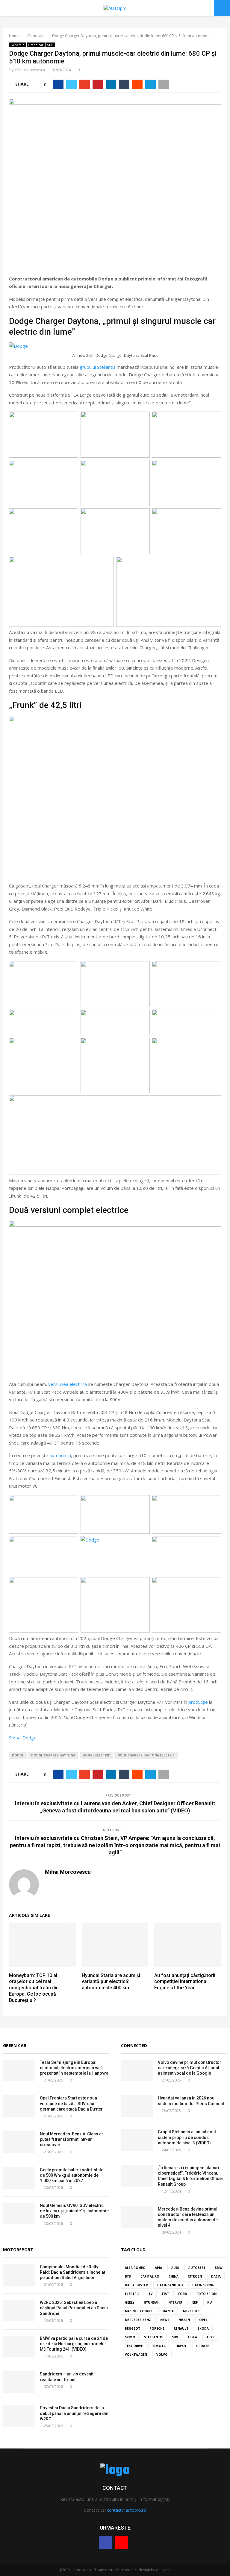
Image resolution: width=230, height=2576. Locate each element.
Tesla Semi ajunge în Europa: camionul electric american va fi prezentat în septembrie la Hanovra (74, 2068)
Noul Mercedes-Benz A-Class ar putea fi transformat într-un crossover (72, 2139)
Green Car (15, 2045)
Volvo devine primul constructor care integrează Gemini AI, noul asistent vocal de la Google (190, 2068)
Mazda (168, 2311)
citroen (195, 2276)
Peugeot (133, 2328)
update (203, 2346)
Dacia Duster (136, 2285)
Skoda (203, 2328)
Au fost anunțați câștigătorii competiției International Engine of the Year (185, 1982)
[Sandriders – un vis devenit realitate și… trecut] (19, 2382)
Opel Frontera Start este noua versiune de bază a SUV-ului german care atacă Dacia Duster (71, 2103)
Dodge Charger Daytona (53, 1755)
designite (164, 2570)
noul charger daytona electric (146, 1755)
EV (151, 2294)
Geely (130, 2302)
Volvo (162, 2354)
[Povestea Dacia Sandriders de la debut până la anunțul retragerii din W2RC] (19, 2416)
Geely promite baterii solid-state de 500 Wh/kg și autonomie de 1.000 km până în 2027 (72, 2175)
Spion (130, 2337)
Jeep (195, 2302)
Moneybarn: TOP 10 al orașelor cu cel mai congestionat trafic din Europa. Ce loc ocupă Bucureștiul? (34, 1988)
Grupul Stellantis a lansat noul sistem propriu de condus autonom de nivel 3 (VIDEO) (187, 2137)
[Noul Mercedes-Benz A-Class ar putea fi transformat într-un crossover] (19, 2142)
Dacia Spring (203, 2285)
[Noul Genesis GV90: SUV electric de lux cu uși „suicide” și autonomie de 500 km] (19, 2214)
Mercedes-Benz (138, 2320)
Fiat (165, 2294)
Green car (36, 45)
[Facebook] (105, 2542)
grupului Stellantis (98, 367)
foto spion (206, 2294)
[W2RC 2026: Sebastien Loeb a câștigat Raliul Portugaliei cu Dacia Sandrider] (19, 2310)
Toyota (159, 2346)
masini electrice (139, 2311)
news (165, 2320)
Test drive (134, 2346)
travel (181, 2346)
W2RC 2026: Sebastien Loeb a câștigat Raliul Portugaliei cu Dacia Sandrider (74, 2308)
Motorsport (18, 2250)
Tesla (192, 2337)
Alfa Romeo (135, 2268)
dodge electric (96, 1755)
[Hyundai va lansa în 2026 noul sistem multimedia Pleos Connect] (137, 2106)
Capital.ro (150, 2276)
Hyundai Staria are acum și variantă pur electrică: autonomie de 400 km (111, 1982)
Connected (134, 2045)
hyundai (151, 2302)
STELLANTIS (153, 2337)
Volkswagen (136, 2354)
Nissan (184, 2320)
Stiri (50, 45)
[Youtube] (122, 2542)
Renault (181, 2328)
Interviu (175, 2302)
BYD (128, 2276)
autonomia (60, 1455)
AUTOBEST (197, 2268)
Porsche (157, 2328)
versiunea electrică (68, 1384)
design (144, 2570)
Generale (17, 45)
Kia (210, 2302)
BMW (219, 2268)
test (210, 2337)
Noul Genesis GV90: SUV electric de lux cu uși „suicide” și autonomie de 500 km (74, 2211)
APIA (158, 2268)
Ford (183, 2294)
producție (198, 1702)
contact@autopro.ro (127, 2510)
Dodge (18, 1755)
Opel (203, 2320)
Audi (175, 2268)
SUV (175, 2337)
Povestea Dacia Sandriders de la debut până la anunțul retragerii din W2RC (74, 2413)
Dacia (216, 2276)
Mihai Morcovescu (30, 70)
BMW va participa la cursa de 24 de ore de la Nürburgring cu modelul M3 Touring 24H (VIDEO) (74, 2344)
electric (132, 2294)
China (174, 2276)
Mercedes (191, 2311)
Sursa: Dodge (23, 1738)
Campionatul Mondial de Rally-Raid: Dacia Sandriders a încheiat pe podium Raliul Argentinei (72, 2272)
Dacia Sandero (170, 2285)
